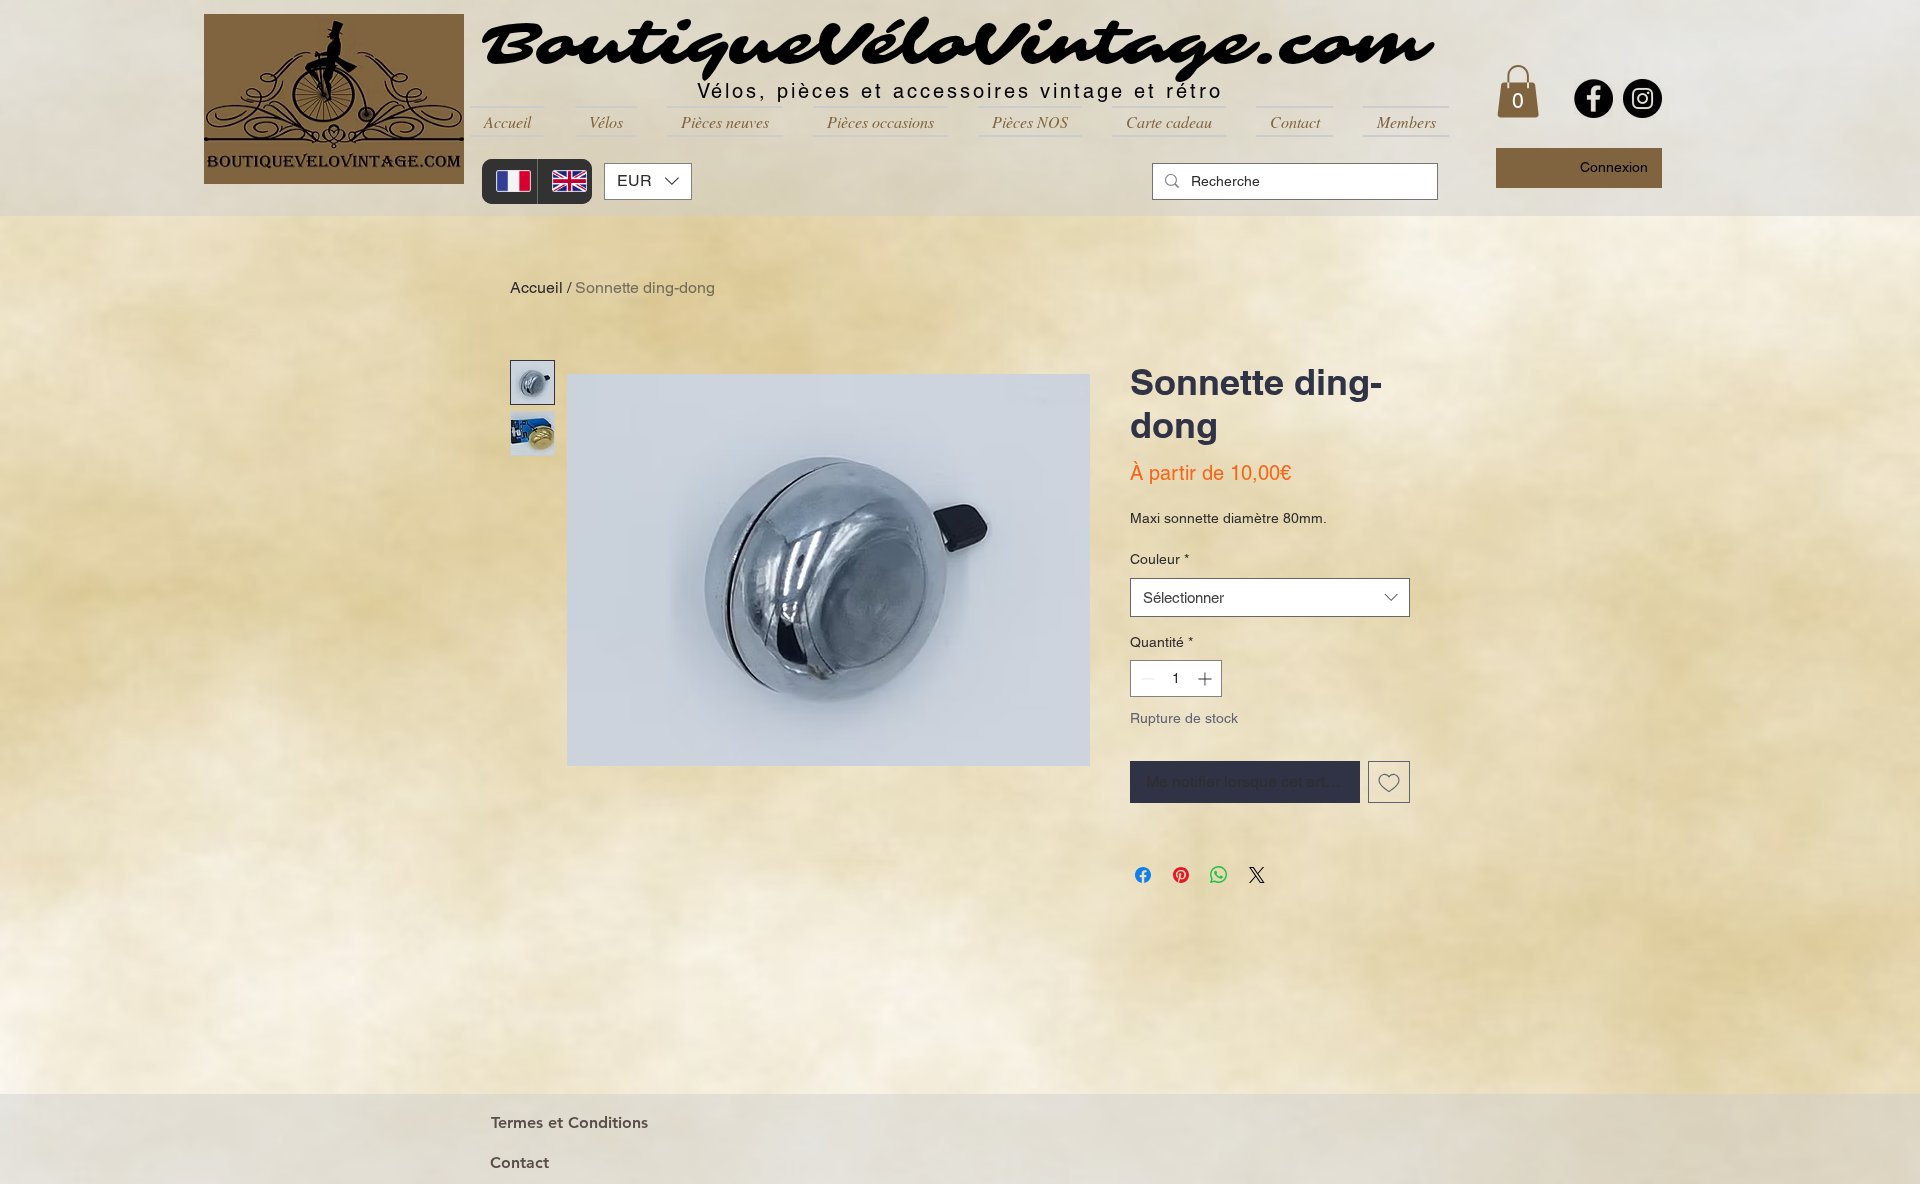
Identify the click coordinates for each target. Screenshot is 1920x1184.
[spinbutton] (1176, 678)
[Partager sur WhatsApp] (1219, 875)
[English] (565, 181)
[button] (606, 121)
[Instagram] (1642, 98)
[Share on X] (1257, 875)
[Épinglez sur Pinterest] (1181, 875)
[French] (509, 181)
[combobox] (1270, 597)
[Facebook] (1593, 98)
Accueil (536, 287)
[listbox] (648, 181)
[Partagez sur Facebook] (1143, 875)
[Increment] (1206, 678)
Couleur (1159, 559)
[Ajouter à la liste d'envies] (1389, 782)
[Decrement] (1145, 678)
